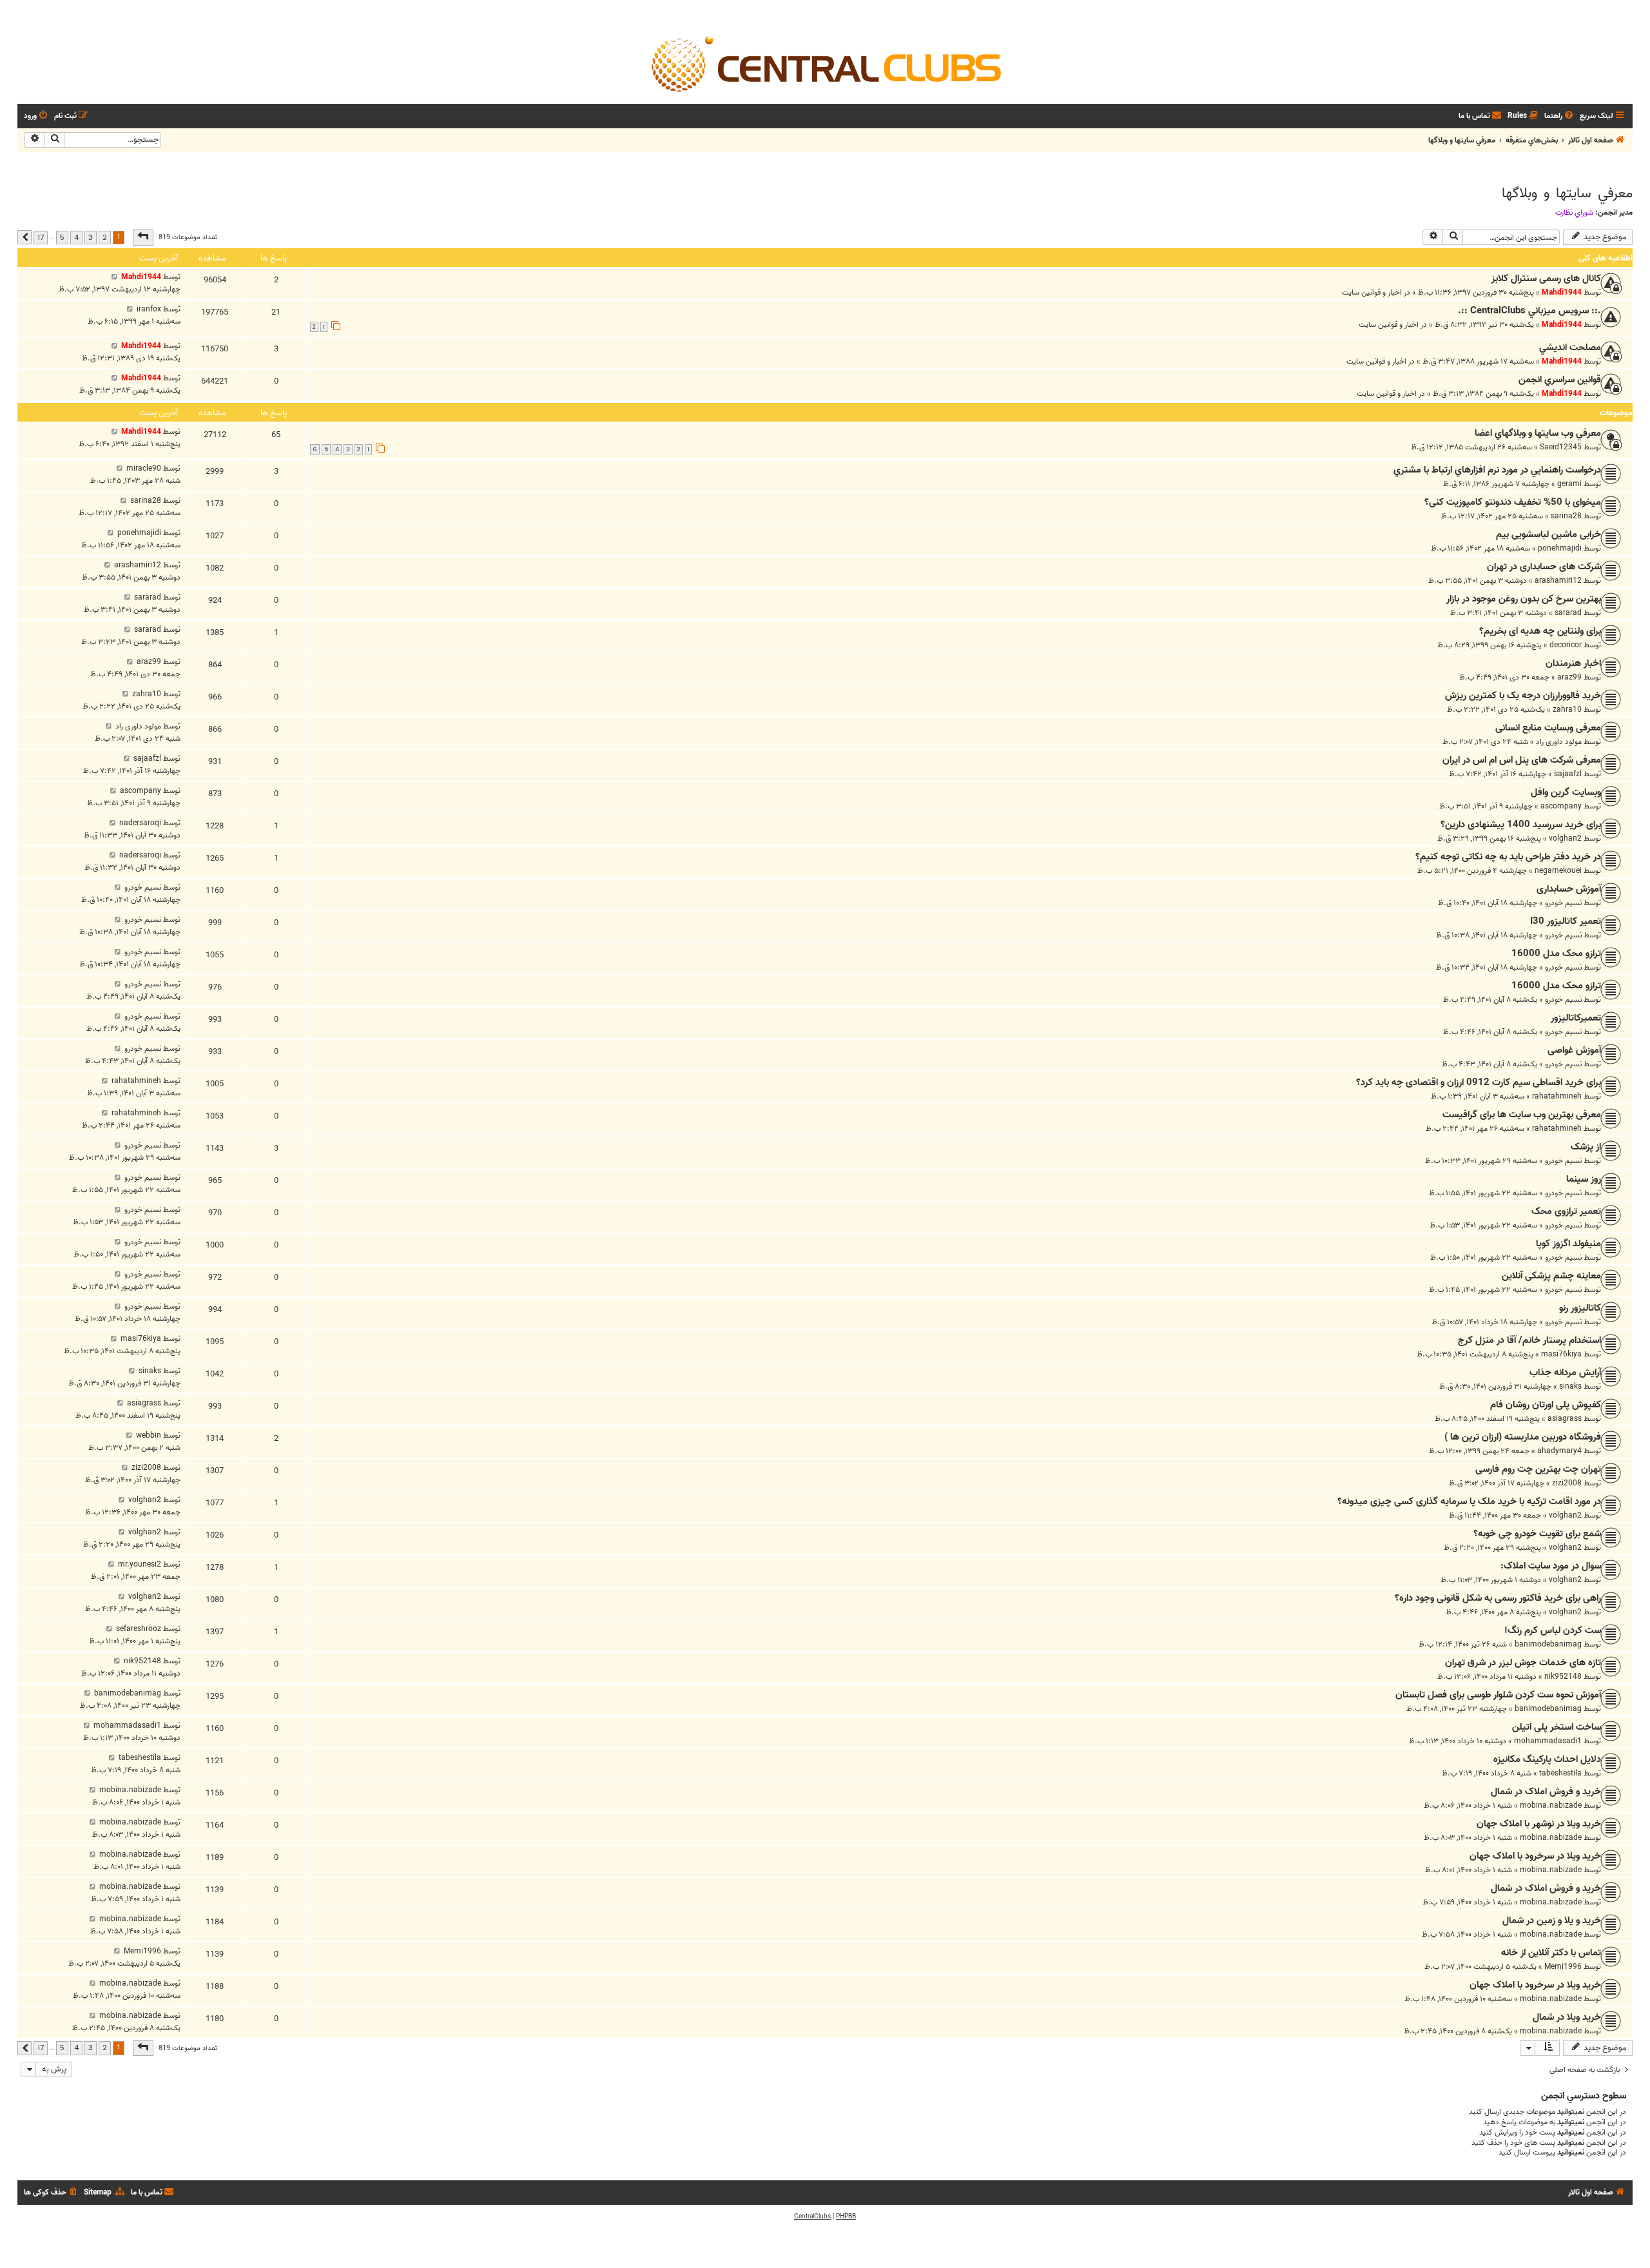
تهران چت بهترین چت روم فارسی (1538, 1469)
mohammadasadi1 (1548, 1741)
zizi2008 (1567, 1483)
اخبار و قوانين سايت (1372, 292)
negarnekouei (1558, 871)
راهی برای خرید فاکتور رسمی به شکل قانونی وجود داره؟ (1498, 1598)
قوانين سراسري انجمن (1560, 380)
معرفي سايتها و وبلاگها (1567, 193)
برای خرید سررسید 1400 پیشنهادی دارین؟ (1521, 825)
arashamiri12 (1558, 581)
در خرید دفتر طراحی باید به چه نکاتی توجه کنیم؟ (1508, 857)
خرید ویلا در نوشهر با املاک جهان (1539, 1824)
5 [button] (62, 237)
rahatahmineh (1557, 1096)
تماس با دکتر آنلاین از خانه (1551, 1953)
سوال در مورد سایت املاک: (1551, 1566)
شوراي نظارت (1574, 213)
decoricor (1566, 645)
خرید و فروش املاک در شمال (1546, 1792)
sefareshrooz (139, 1629)
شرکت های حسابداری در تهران (1544, 567)
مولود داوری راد (1559, 742)
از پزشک (1586, 1147)
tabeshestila (1560, 1773)
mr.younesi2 (140, 1564)
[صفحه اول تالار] (825, 63)
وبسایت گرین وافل (1566, 792)
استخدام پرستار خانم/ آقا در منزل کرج (1529, 1340)
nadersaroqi (140, 823)
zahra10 (1567, 709)
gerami (1569, 484)
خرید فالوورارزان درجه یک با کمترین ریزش (1523, 696)
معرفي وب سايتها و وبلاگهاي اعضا (1538, 433)
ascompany (1561, 806)
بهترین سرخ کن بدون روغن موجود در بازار (1524, 599)
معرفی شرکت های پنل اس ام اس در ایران (1522, 760)
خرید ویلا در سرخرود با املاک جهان (1535, 1856)
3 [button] (91, 237)
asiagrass (1565, 1419)
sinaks (1570, 1386)
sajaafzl (1568, 774)
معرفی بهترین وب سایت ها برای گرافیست (1522, 1115)
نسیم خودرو (1563, 903)
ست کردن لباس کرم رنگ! (1553, 1630)
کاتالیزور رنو (1580, 1308)
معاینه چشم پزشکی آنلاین (1551, 1276)
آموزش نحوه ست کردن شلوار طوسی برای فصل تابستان (1498, 1695)
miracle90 (144, 468)
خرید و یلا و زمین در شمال (1552, 1921)
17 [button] (41, 237)
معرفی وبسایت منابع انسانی (1548, 728)
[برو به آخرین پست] (114, 277)
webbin (149, 1435)
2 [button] (105, 237)
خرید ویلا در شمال (1567, 2017)
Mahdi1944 (1562, 292)
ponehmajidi (1560, 548)
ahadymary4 (1559, 1451)
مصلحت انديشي (1570, 347)
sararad (1568, 613)
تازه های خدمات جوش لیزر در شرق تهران (1523, 1663)
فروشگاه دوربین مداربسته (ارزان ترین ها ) (1523, 1437)
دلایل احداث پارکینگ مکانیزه (1547, 1759)
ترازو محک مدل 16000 (1556, 953)
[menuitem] (1560, 116)
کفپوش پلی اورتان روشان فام (1546, 1405)
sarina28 (1566, 516)
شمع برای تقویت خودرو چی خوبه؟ (1537, 1534)
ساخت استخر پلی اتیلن (1557, 1727)
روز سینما (1584, 1179)
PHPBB (846, 2216)
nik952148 (1563, 1677)
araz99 (1569, 677)
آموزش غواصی (1574, 1050)
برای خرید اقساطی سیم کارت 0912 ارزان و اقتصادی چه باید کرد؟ (1479, 1082)
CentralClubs (812, 2216)
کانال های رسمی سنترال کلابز (1546, 279)
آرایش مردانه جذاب (1565, 1373)
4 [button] (76, 237)
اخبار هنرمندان (1573, 663)
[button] (143, 237)
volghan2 (1565, 838)
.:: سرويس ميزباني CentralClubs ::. (1529, 311)
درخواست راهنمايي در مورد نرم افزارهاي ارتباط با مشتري (1497, 470)
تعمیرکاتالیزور (1576, 1018)
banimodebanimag (1548, 1644)
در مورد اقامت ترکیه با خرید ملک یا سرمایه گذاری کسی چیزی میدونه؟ (1469, 1501)
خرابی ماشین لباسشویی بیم (1548, 534)
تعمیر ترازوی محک (1566, 1211)
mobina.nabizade (1551, 1805)
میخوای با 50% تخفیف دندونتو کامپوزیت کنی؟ (1513, 502)
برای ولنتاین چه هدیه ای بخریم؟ (1540, 631)
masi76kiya (1561, 1354)
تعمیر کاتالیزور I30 (1566, 921)
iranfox (149, 309)
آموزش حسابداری (1569, 889)
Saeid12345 (1561, 447)
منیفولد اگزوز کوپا (1568, 1244)
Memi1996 (1563, 1967)
